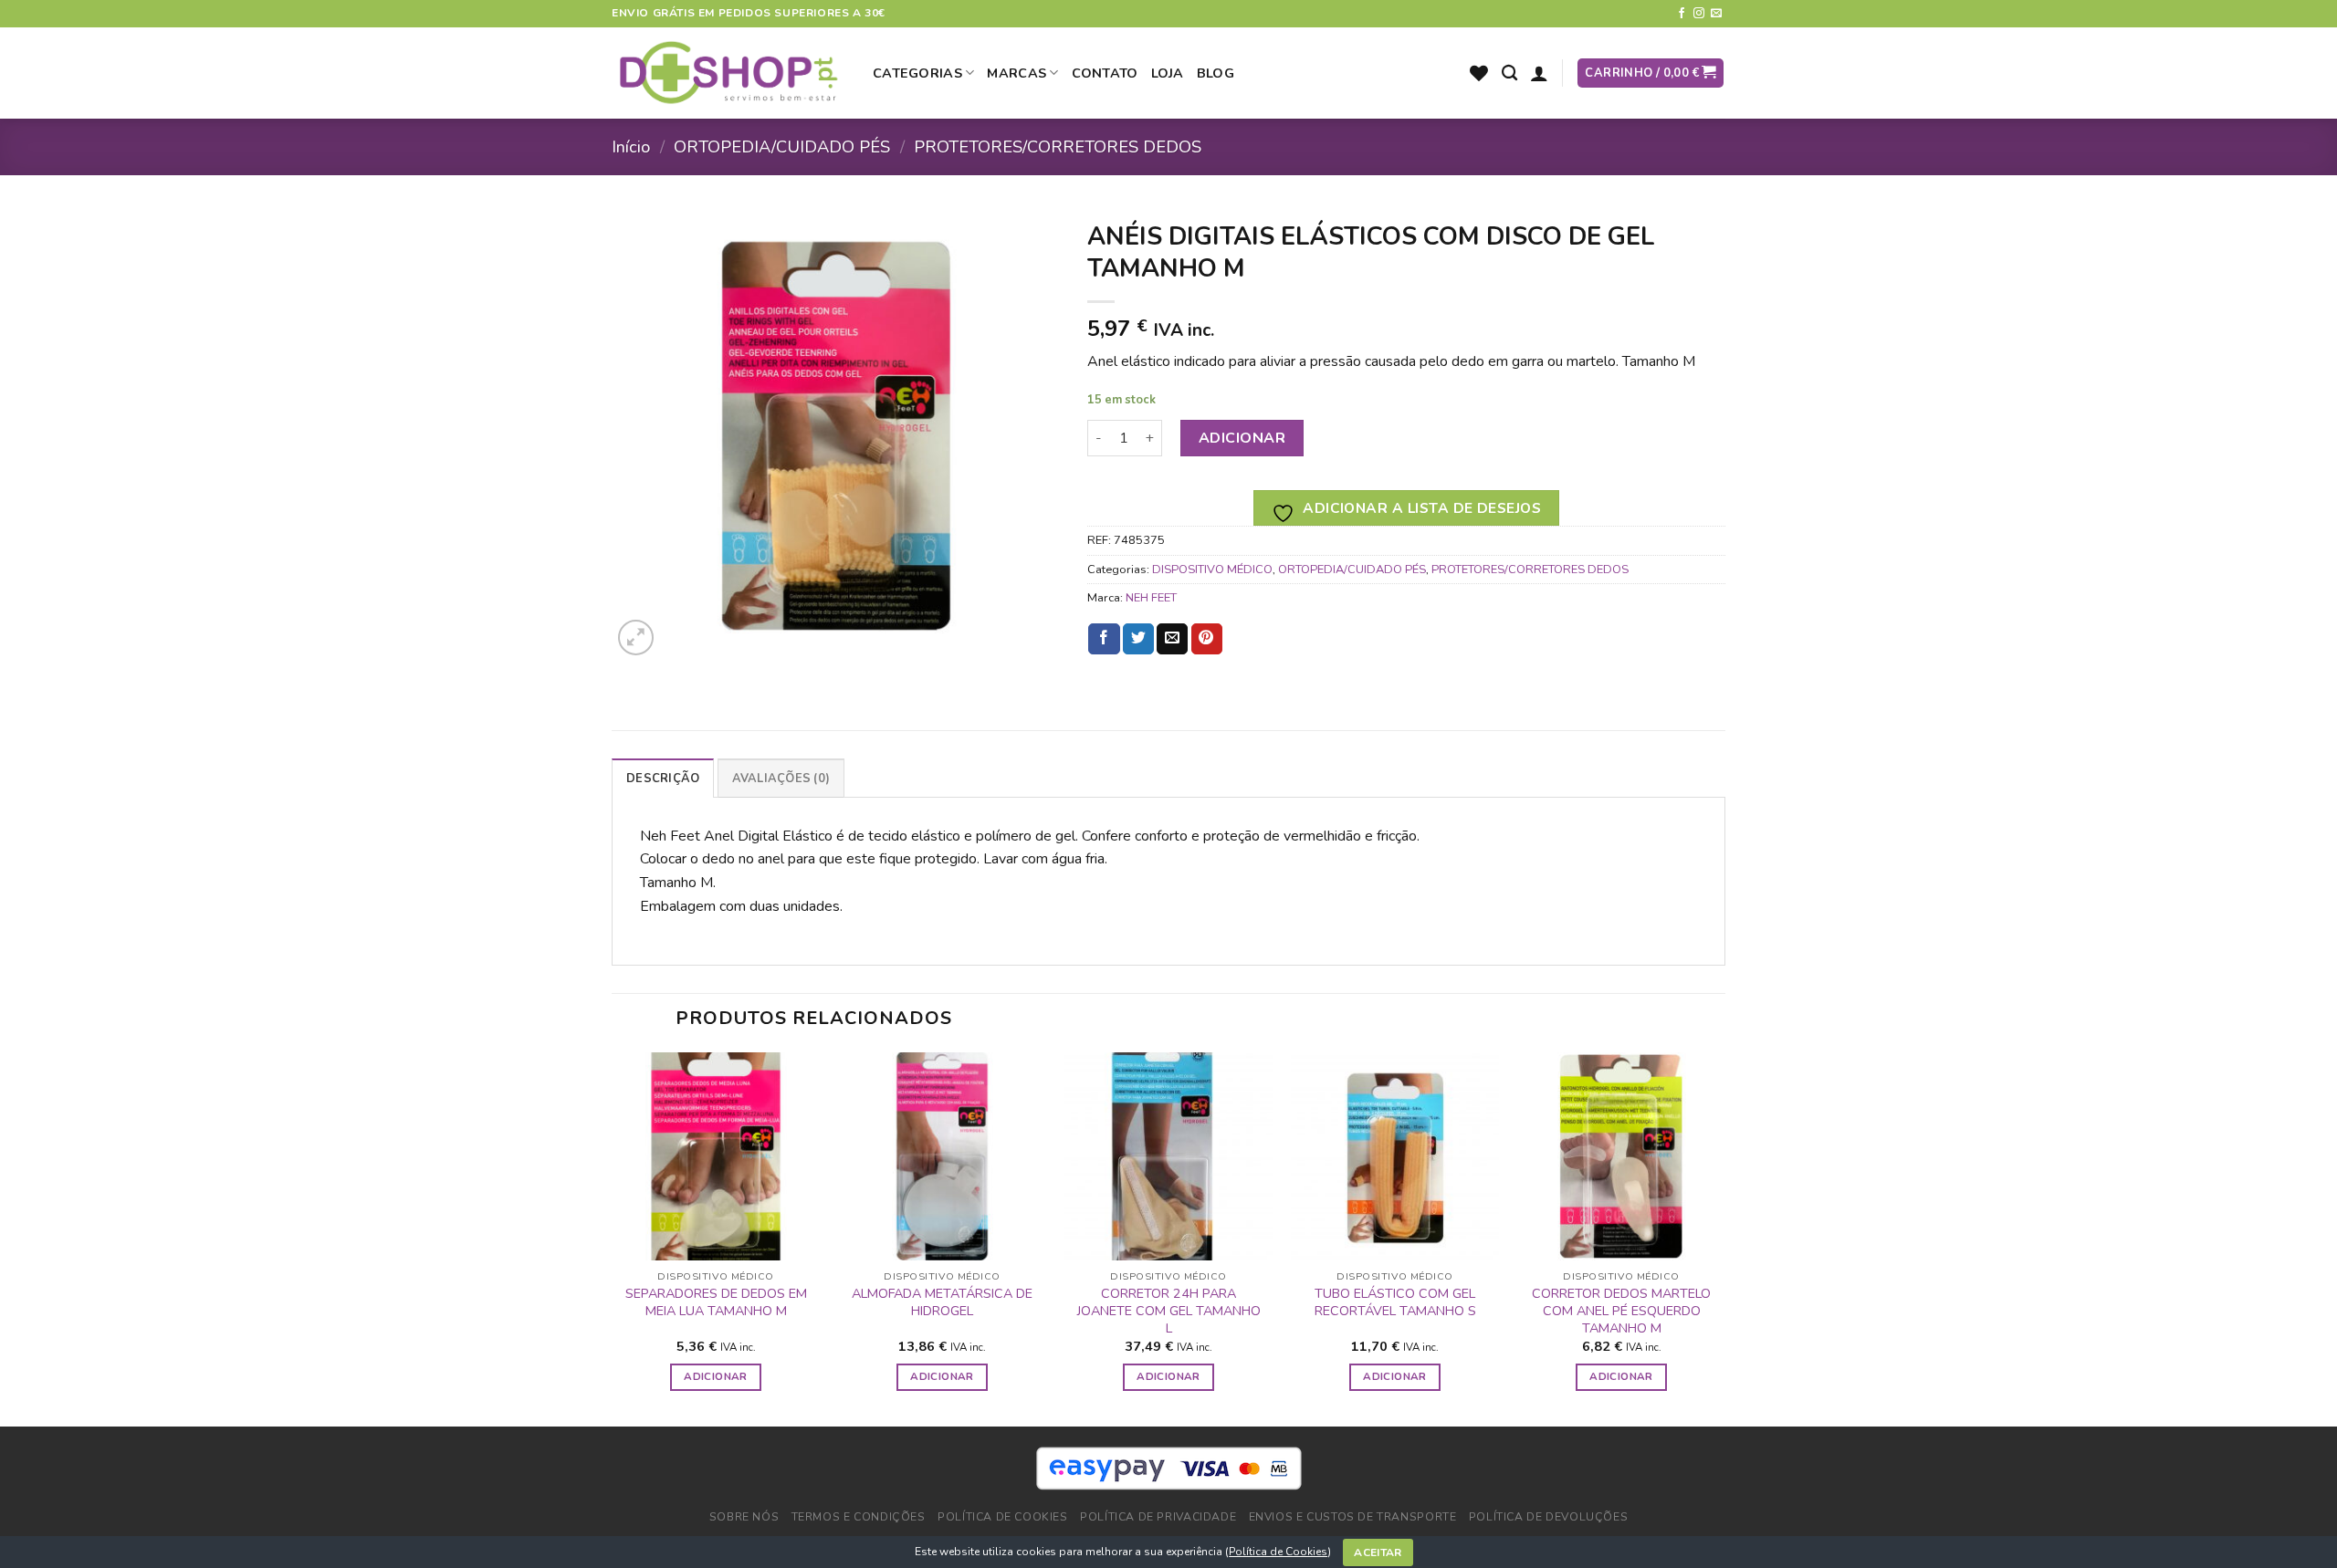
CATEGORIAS (917, 73)
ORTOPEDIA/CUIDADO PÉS (782, 146)
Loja (1168, 73)
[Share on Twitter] (1138, 639)
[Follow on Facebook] (1682, 14)
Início (631, 146)
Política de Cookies (1278, 1552)
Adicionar (1242, 438)
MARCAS (1017, 73)
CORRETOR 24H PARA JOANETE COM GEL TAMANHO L (1169, 1311)
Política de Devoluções (1548, 1517)
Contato (1105, 73)
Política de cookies (1003, 1517)
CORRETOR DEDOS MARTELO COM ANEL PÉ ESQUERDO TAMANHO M (1621, 1311)
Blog (1216, 73)
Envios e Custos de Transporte (1353, 1517)
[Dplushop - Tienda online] (728, 73)
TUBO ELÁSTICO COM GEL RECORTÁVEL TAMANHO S (1395, 1302)
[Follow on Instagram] (1699, 14)
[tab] (663, 778)
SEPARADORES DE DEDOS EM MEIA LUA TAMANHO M (716, 1302)
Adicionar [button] (715, 1376)
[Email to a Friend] (1172, 639)
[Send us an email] (1716, 14)
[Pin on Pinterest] (1207, 639)
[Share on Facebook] (1104, 639)
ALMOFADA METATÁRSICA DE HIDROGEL (942, 1302)
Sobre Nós (744, 1517)
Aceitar (1378, 1552)
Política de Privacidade (1158, 1517)
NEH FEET (1151, 598)
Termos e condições (859, 1517)
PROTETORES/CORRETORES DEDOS (1058, 146)
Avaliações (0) (781, 779)
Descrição (663, 779)
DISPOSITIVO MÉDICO (1212, 570)
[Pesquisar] (1509, 73)
